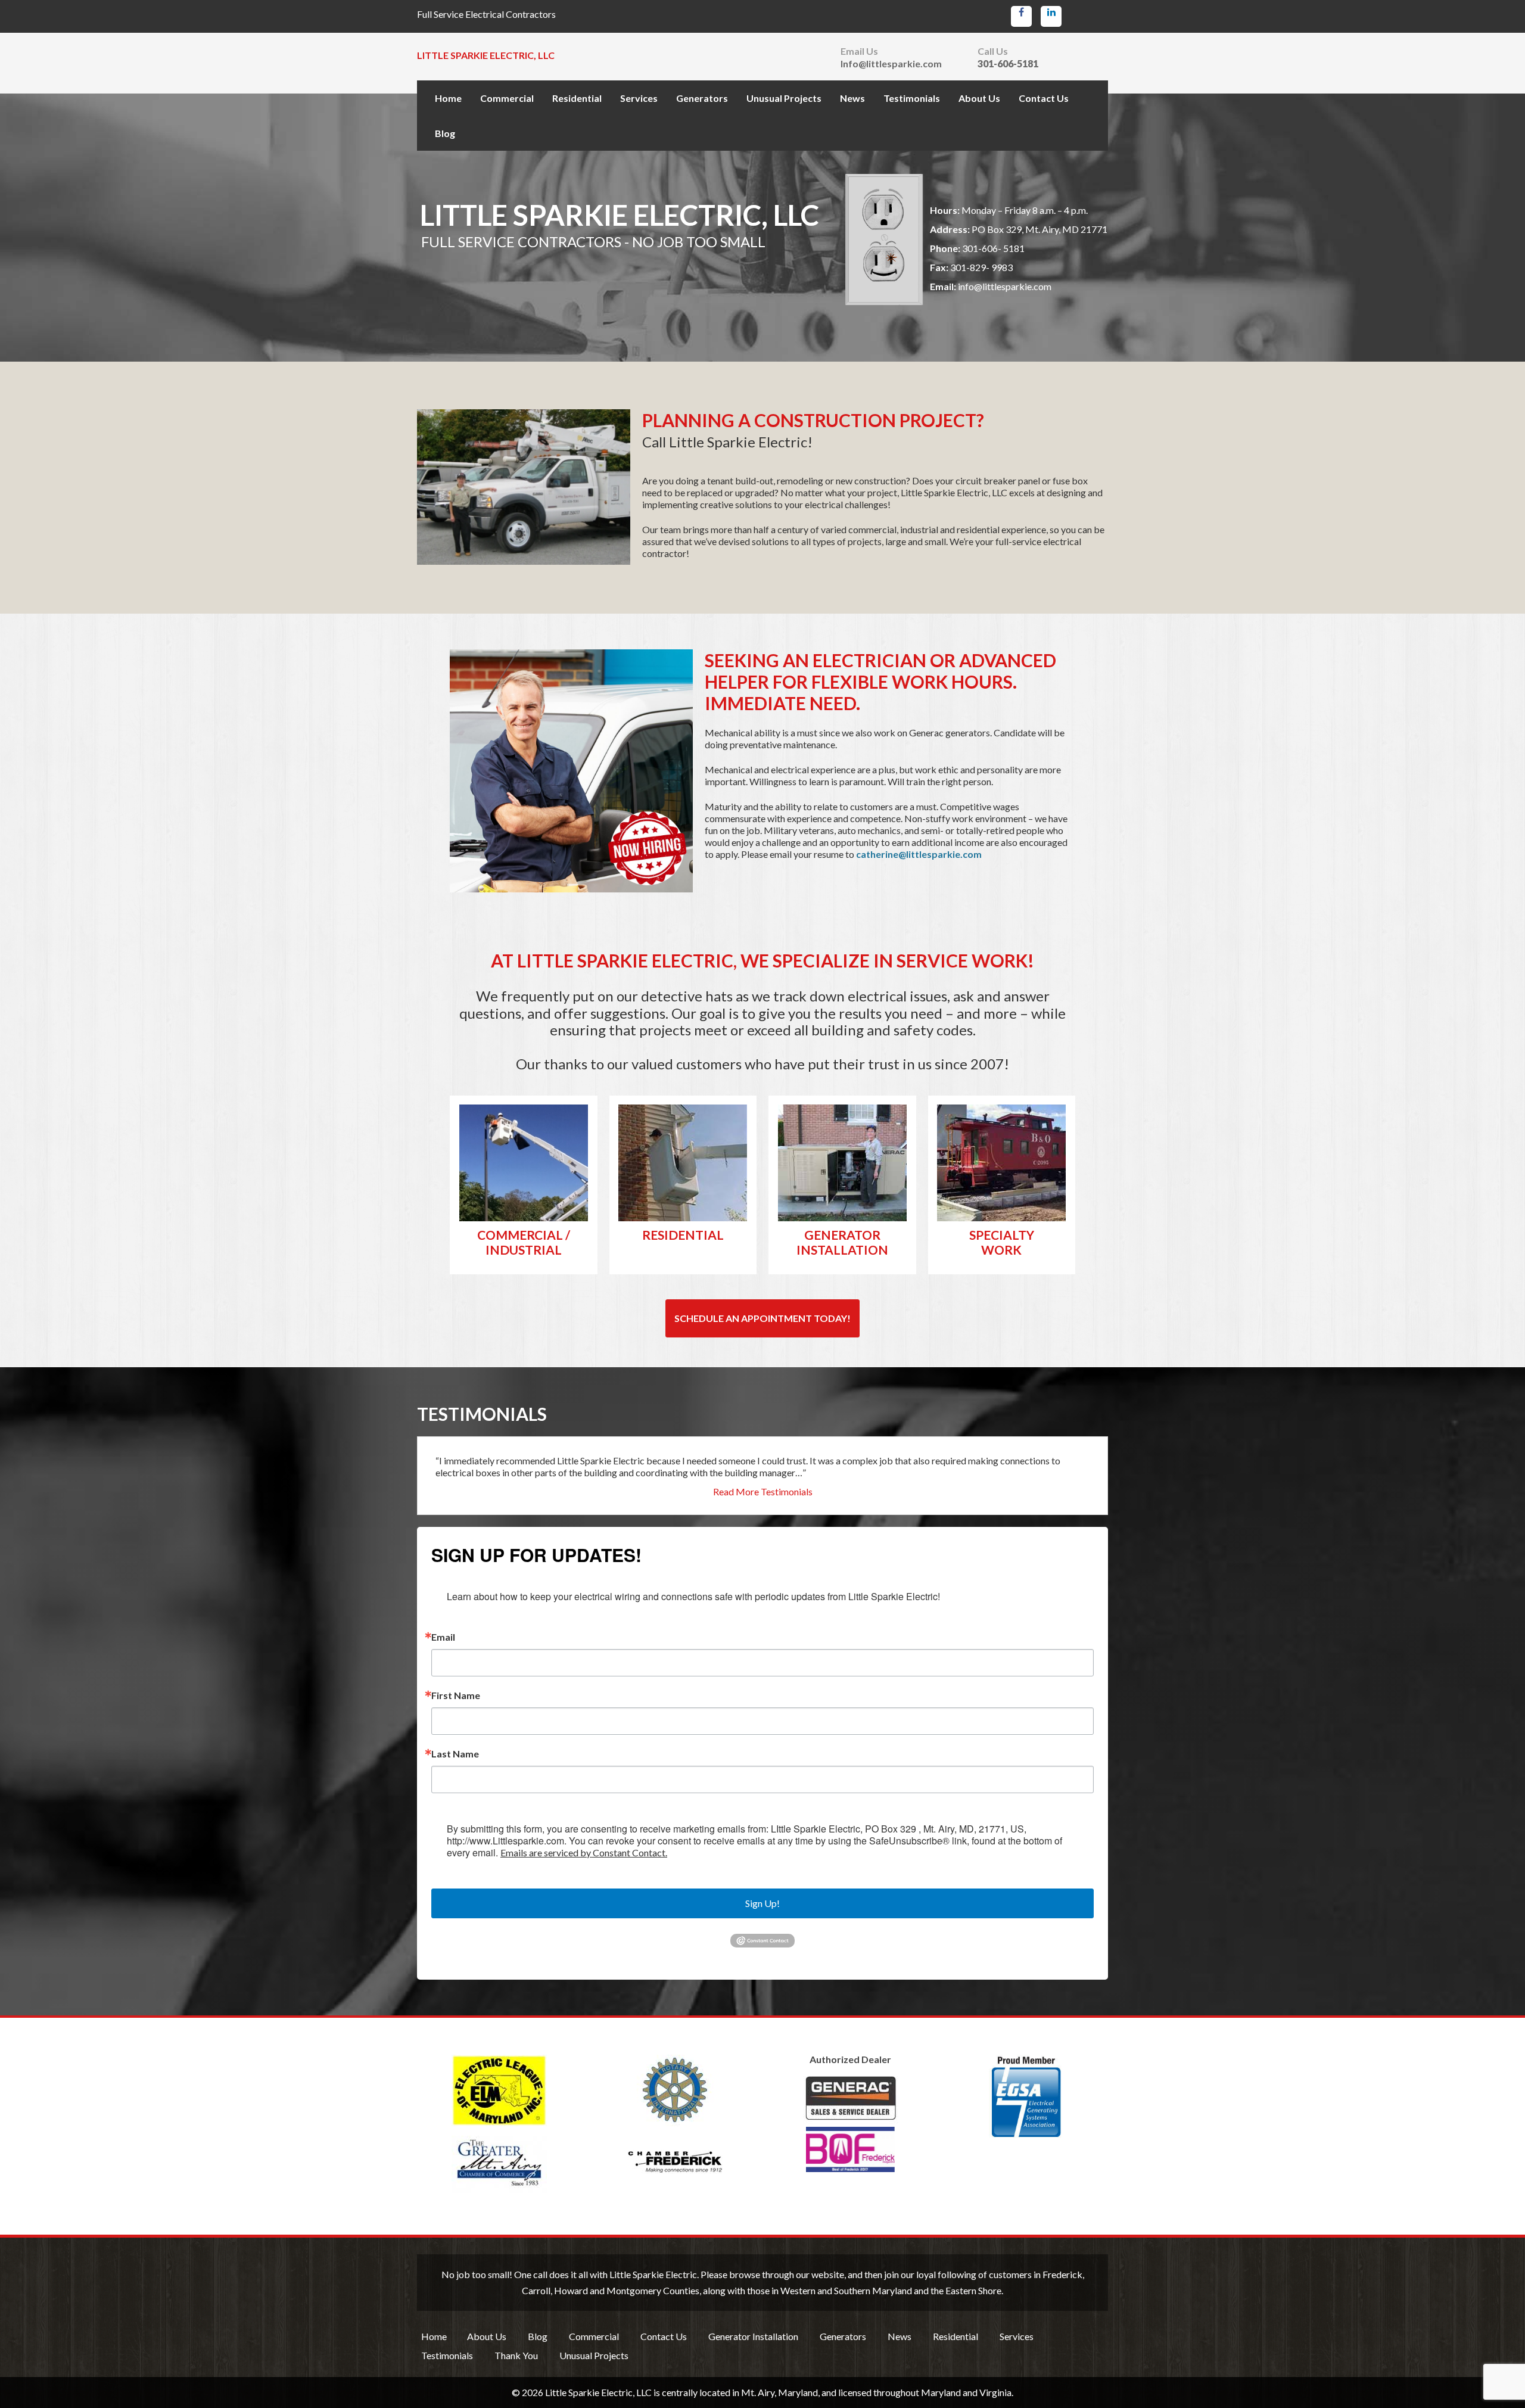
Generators (702, 98)
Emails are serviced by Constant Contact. (584, 1852)
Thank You (516, 2355)
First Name (456, 1695)
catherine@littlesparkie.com (919, 854)
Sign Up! (762, 1903)
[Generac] (850, 2124)
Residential (577, 98)
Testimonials (912, 98)
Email (443, 1637)
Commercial (507, 98)
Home (448, 98)
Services (639, 98)
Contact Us (1044, 98)
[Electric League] (499, 2090)
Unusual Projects (784, 98)
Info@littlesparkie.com (891, 64)
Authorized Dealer (850, 2059)
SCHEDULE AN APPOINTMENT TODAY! (762, 1318)
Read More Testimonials (763, 1492)
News (852, 98)
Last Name (455, 1754)
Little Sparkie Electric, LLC (486, 55)
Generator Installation (753, 2336)
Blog (445, 133)
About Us (979, 98)
